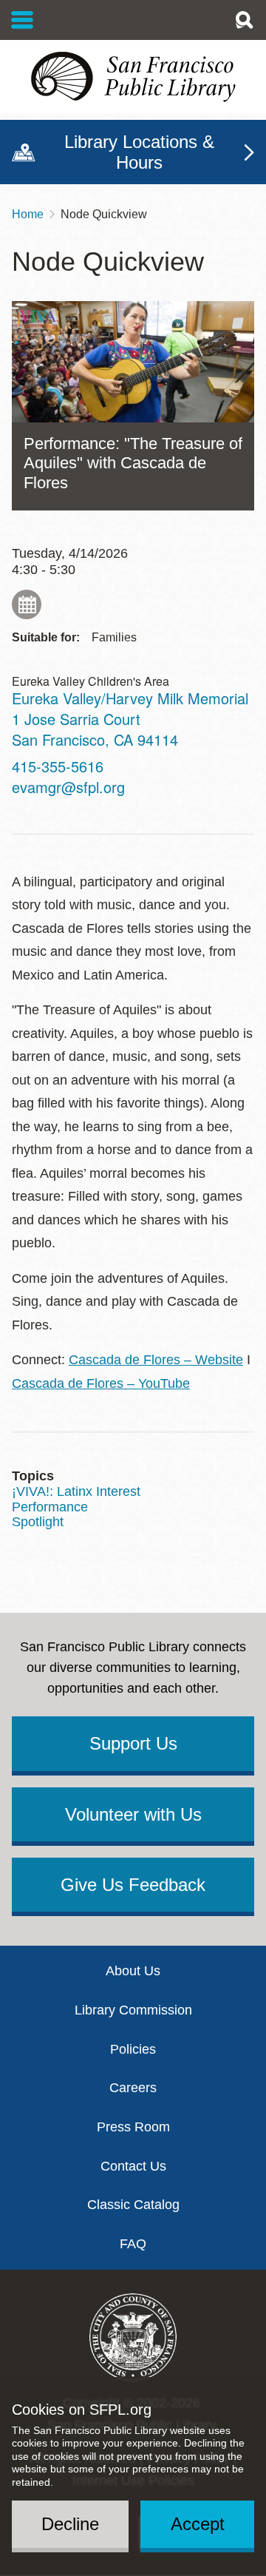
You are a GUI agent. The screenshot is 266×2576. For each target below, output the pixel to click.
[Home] (133, 77)
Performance (50, 1507)
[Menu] (23, 20)
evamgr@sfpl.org (68, 787)
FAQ (133, 2244)
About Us (133, 1971)
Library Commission (133, 2010)
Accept (198, 2524)
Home (28, 214)
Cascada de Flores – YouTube (101, 1383)
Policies (133, 2049)
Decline (70, 2524)
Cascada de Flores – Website (156, 1360)
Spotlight (38, 1522)
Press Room (133, 2127)
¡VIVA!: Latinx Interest (76, 1491)
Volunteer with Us (133, 1814)
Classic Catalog (133, 2205)
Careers (133, 2088)
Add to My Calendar (27, 604)
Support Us (133, 1743)
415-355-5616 (58, 766)
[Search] (244, 20)
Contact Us (133, 2166)
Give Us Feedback (133, 1885)
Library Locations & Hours (139, 152)
